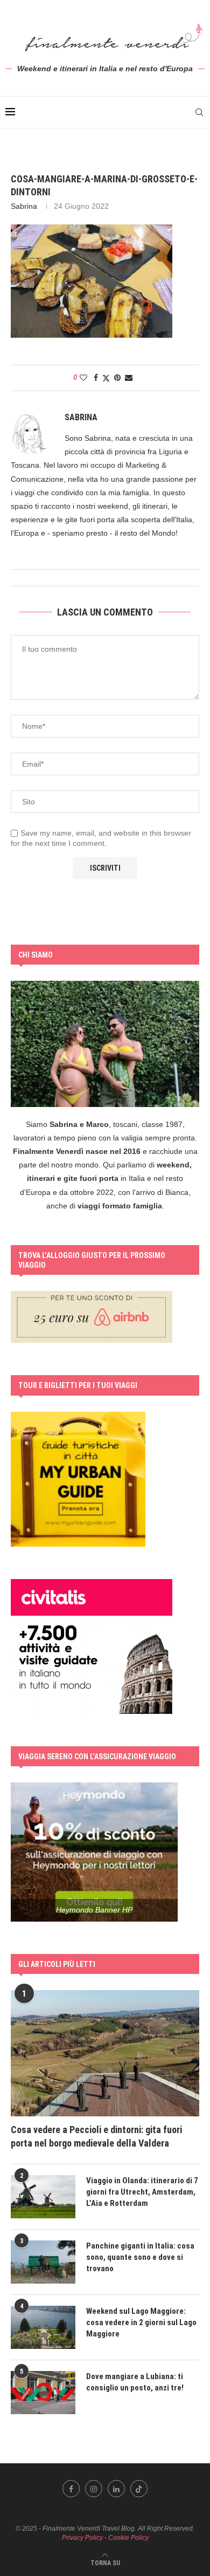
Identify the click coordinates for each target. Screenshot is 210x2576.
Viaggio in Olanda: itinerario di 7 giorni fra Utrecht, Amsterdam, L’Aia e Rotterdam (142, 2192)
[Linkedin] (116, 2489)
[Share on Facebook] (96, 378)
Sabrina (24, 206)
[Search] (199, 112)
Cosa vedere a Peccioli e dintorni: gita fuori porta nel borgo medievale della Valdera (96, 2136)
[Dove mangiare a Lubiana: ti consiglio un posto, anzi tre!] (43, 2393)
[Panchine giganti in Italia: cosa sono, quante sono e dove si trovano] (43, 2262)
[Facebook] (71, 2489)
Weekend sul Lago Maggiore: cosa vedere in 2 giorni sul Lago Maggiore (141, 2322)
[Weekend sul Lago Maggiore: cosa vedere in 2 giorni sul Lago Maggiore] (43, 2327)
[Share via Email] (129, 378)
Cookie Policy (128, 2538)
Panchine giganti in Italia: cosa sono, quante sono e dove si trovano (140, 2257)
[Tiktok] (139, 2489)
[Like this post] (83, 378)
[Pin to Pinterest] (117, 378)
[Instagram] (94, 2489)
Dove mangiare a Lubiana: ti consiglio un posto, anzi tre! (135, 2382)
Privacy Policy (82, 2538)
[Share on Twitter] (106, 378)
